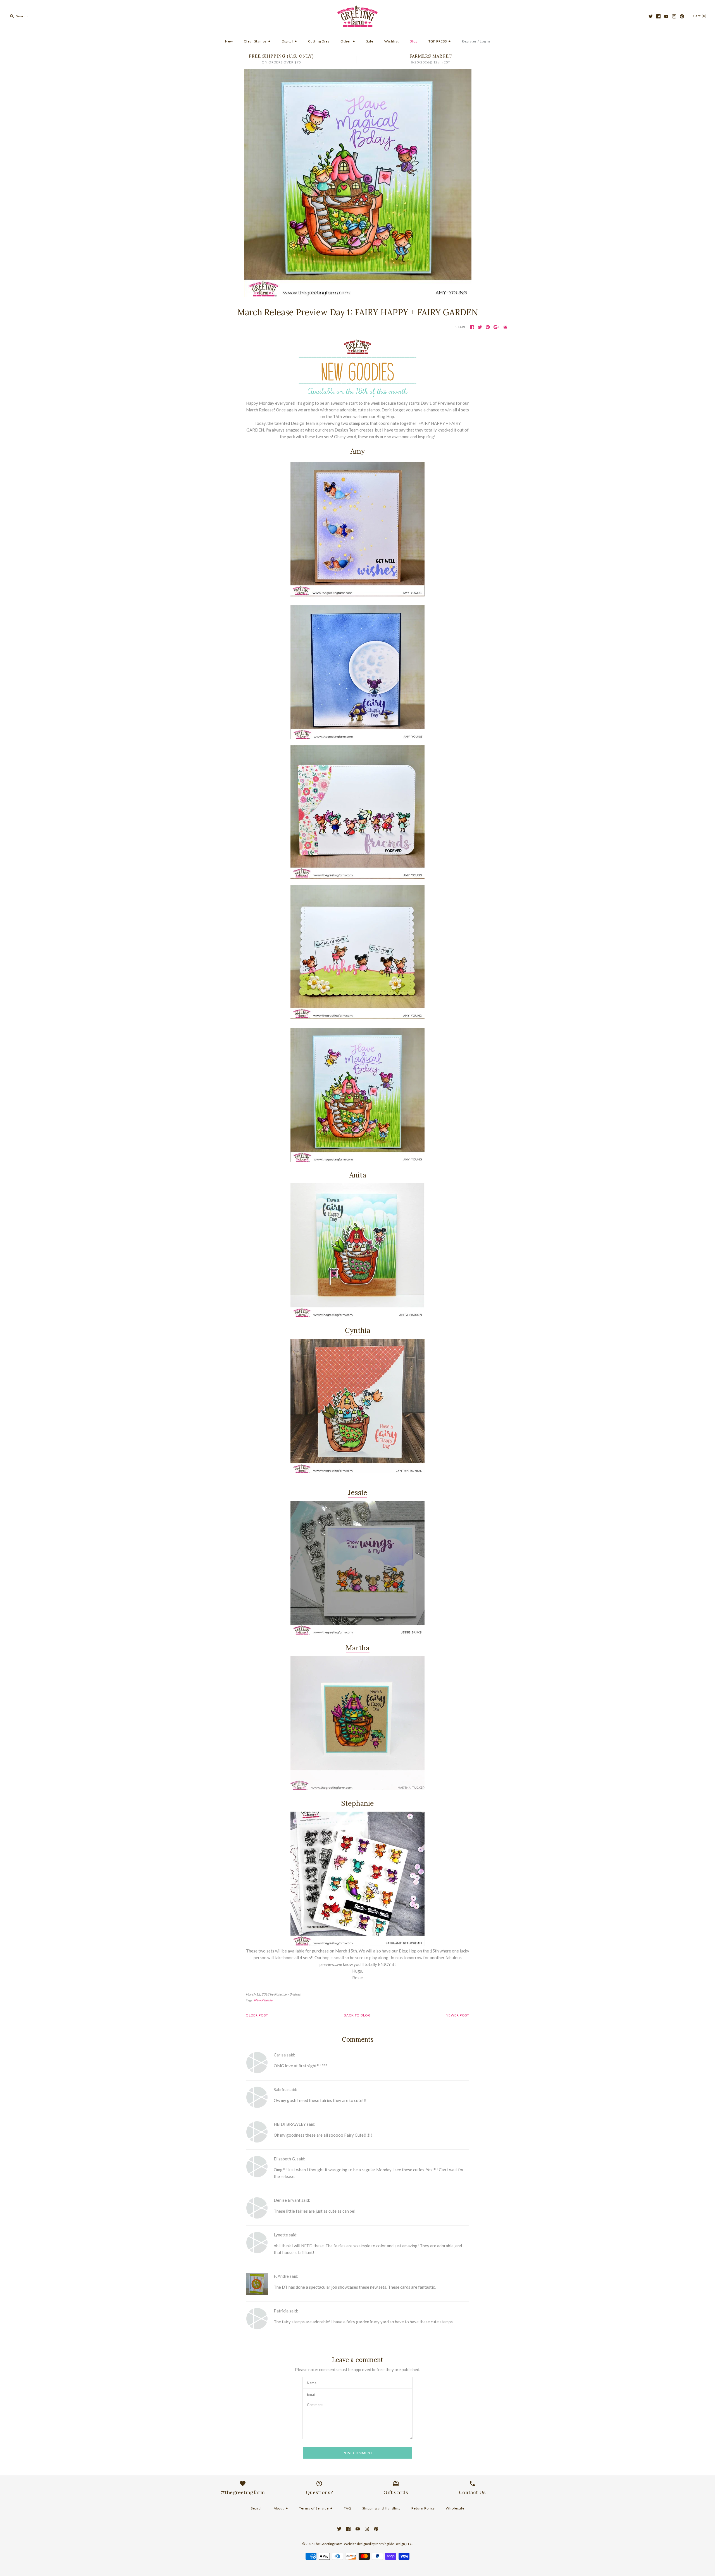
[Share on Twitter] (480, 327)
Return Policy (423, 2508)
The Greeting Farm (328, 2544)
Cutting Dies (319, 41)
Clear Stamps (257, 41)
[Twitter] (651, 16)
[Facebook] (658, 16)
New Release (263, 2000)
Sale (370, 41)
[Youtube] (666, 16)
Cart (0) (700, 16)
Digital (289, 41)
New (229, 41)
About (281, 2508)
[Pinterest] (682, 16)
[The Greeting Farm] (357, 9)
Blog (414, 41)
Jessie (358, 1492)
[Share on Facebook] (472, 327)
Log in (485, 41)
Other (348, 41)
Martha (358, 1648)
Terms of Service (316, 2508)
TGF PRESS (440, 41)
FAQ (348, 2508)
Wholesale (455, 2508)
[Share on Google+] (497, 327)
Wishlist (392, 41)
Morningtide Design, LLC (394, 2544)
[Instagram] (674, 16)
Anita (358, 1175)
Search (257, 2508)
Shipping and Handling (381, 2508)
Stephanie (357, 1803)
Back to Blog (357, 2015)
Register (469, 41)
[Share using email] (505, 327)
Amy (357, 451)
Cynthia (358, 1330)
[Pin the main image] (488, 327)
